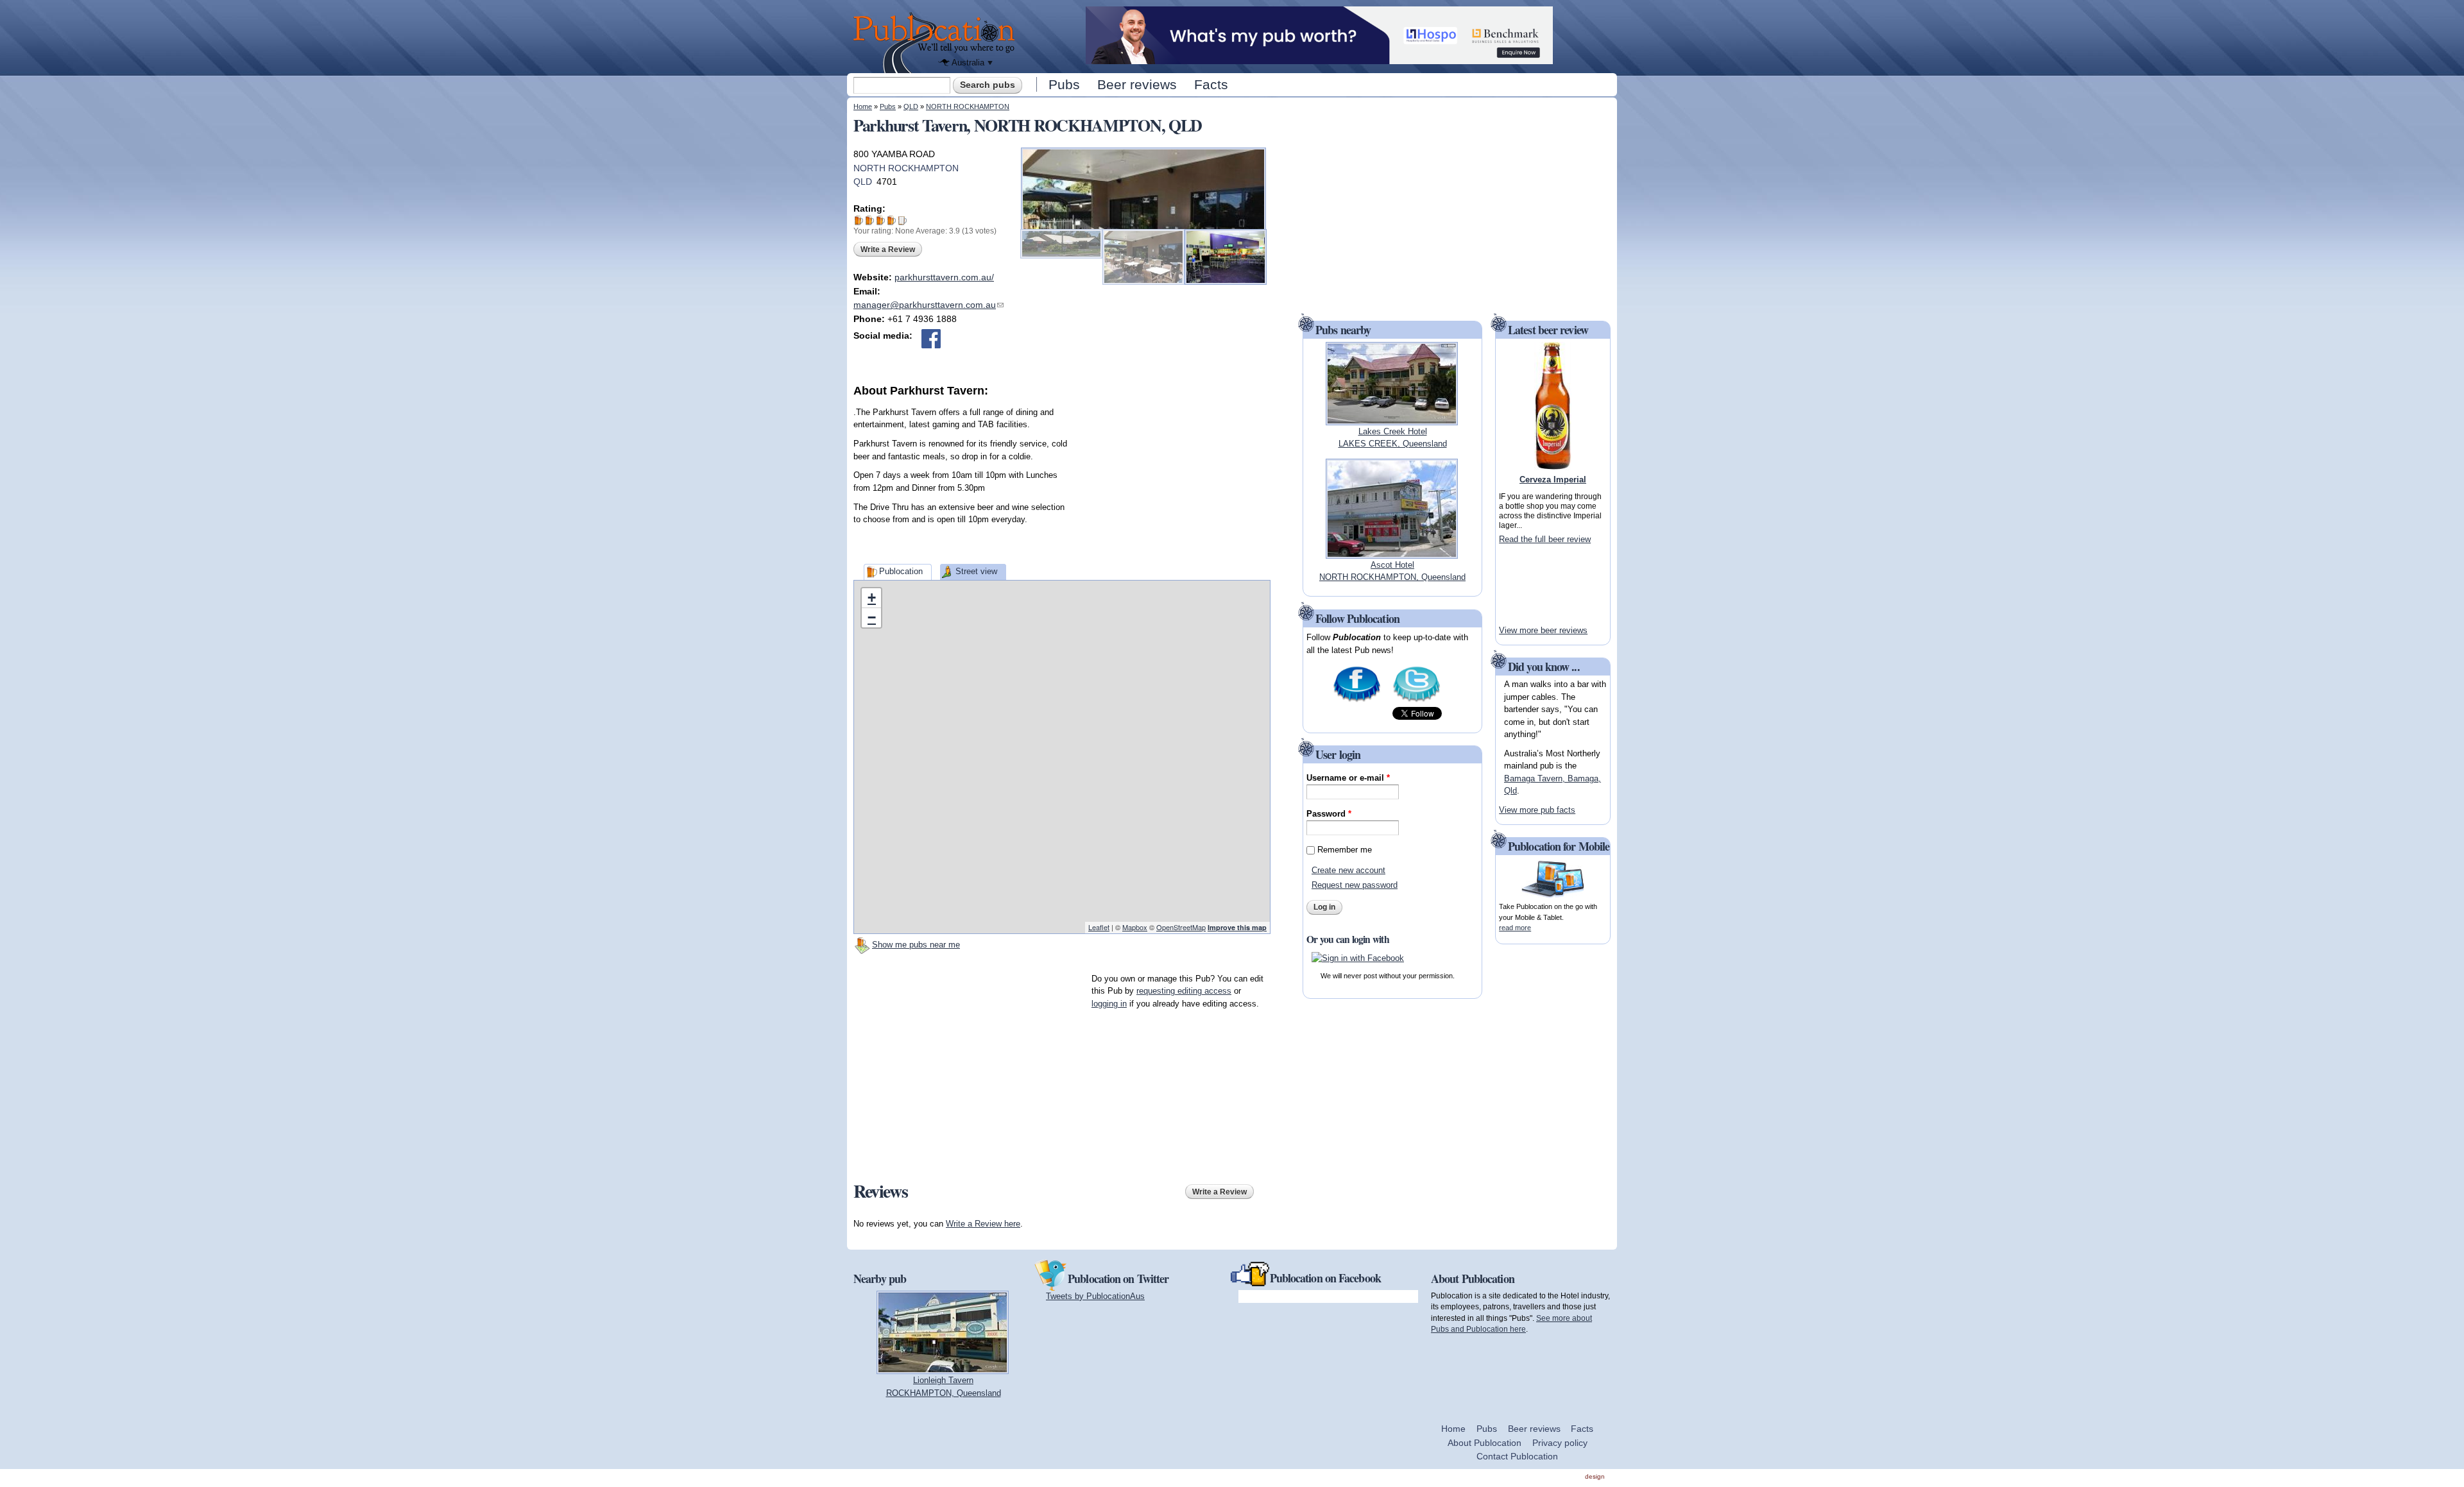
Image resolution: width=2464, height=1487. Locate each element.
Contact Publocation (1517, 1456)
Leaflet (1099, 927)
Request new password (1355, 885)
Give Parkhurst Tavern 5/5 (903, 220)
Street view (976, 571)
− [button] (872, 617)
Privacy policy (1560, 1443)
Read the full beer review (1545, 539)
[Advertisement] (1174, 480)
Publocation (901, 571)
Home (863, 106)
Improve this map (1237, 927)
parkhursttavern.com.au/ (944, 277)
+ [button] (872, 598)
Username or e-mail (1348, 778)
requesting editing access (1184, 991)
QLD (911, 106)
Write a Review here (983, 1224)
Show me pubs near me (916, 945)
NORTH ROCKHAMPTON (968, 106)
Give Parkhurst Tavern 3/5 (881, 220)
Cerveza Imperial (1553, 480)
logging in (1109, 1004)
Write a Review (888, 250)
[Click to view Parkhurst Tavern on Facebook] (931, 339)
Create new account (1348, 870)
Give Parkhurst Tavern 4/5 (892, 220)
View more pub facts (1537, 810)
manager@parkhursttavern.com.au (928, 305)
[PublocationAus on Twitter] (1416, 701)
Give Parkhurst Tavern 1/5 (859, 220)
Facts (1211, 84)
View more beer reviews (1543, 630)
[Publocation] (937, 43)
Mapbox (1135, 927)
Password (1329, 814)
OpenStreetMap (1181, 927)
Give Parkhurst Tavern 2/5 (870, 220)
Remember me (1345, 850)
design (1595, 1476)
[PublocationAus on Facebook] (1357, 701)
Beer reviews (1137, 84)
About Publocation (1484, 1443)
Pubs (1064, 84)
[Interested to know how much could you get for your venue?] (1319, 58)
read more (1515, 928)
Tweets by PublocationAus (1095, 1296)
